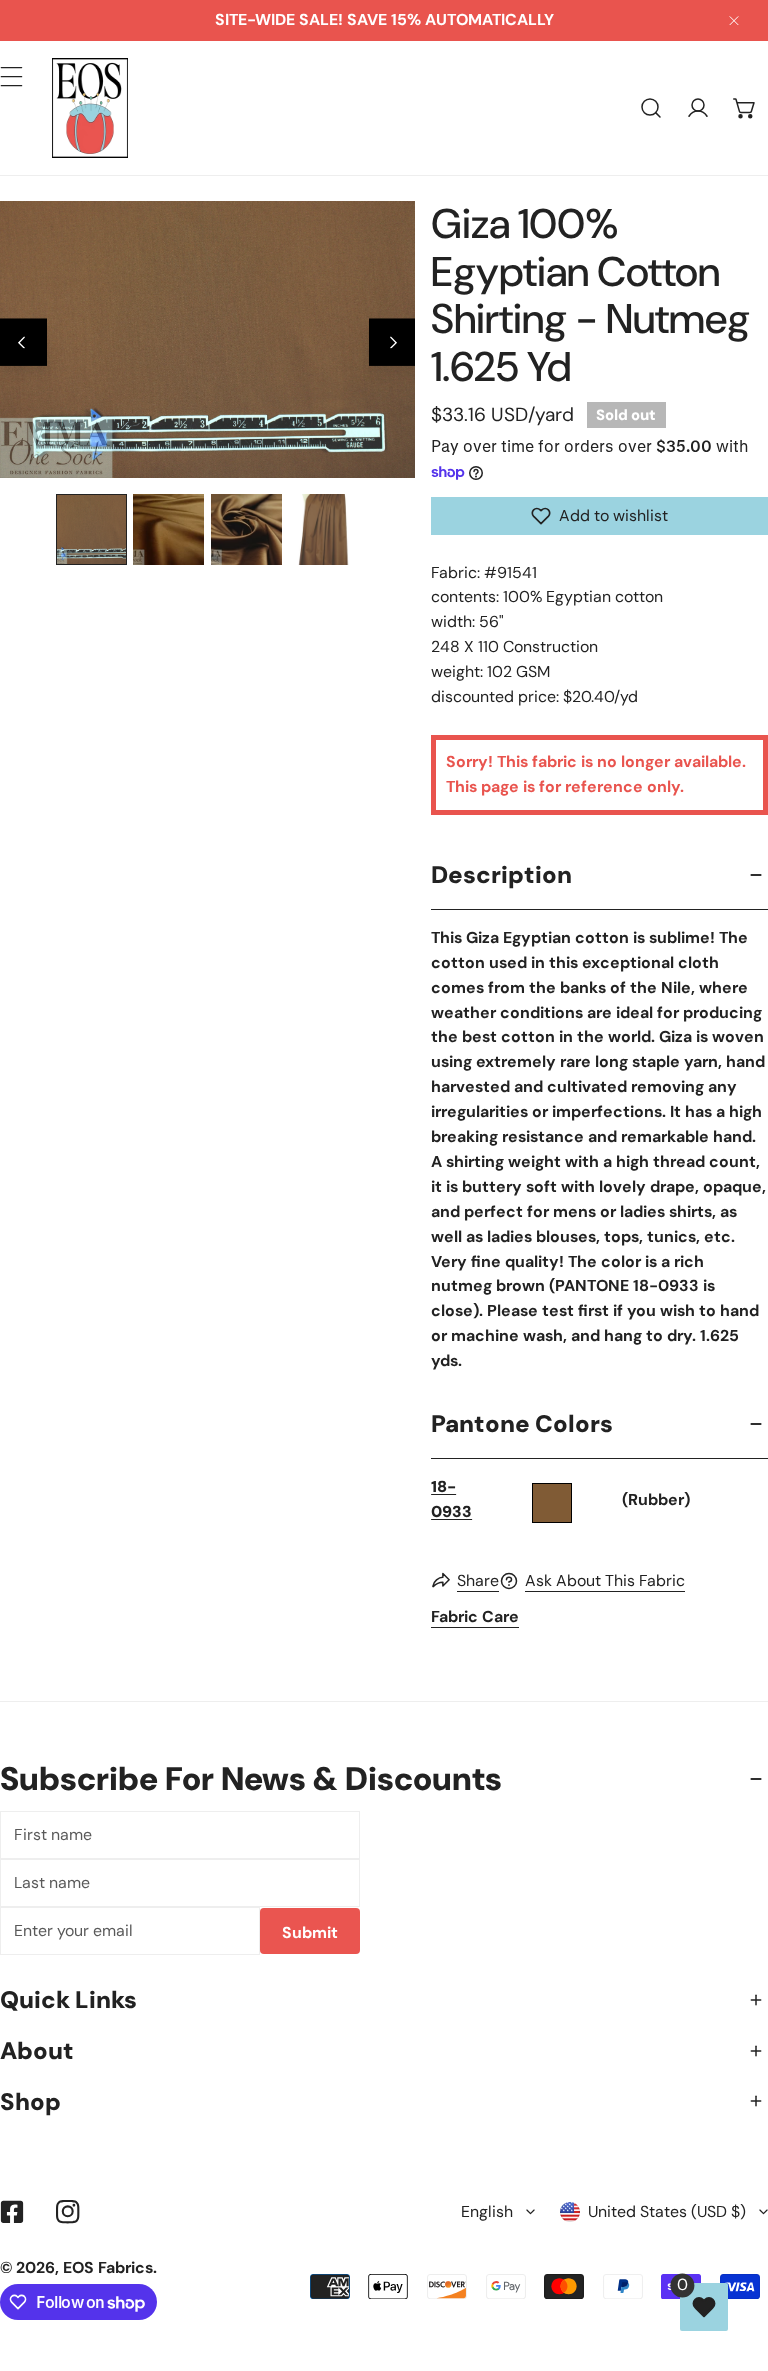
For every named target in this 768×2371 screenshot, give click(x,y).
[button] (744, 108)
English (487, 2211)
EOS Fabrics (108, 2267)
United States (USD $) (667, 2211)
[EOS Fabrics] (90, 108)
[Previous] (23, 342)
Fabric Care (475, 1616)
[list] (207, 339)
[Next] (392, 342)
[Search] (651, 108)
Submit (310, 1932)
